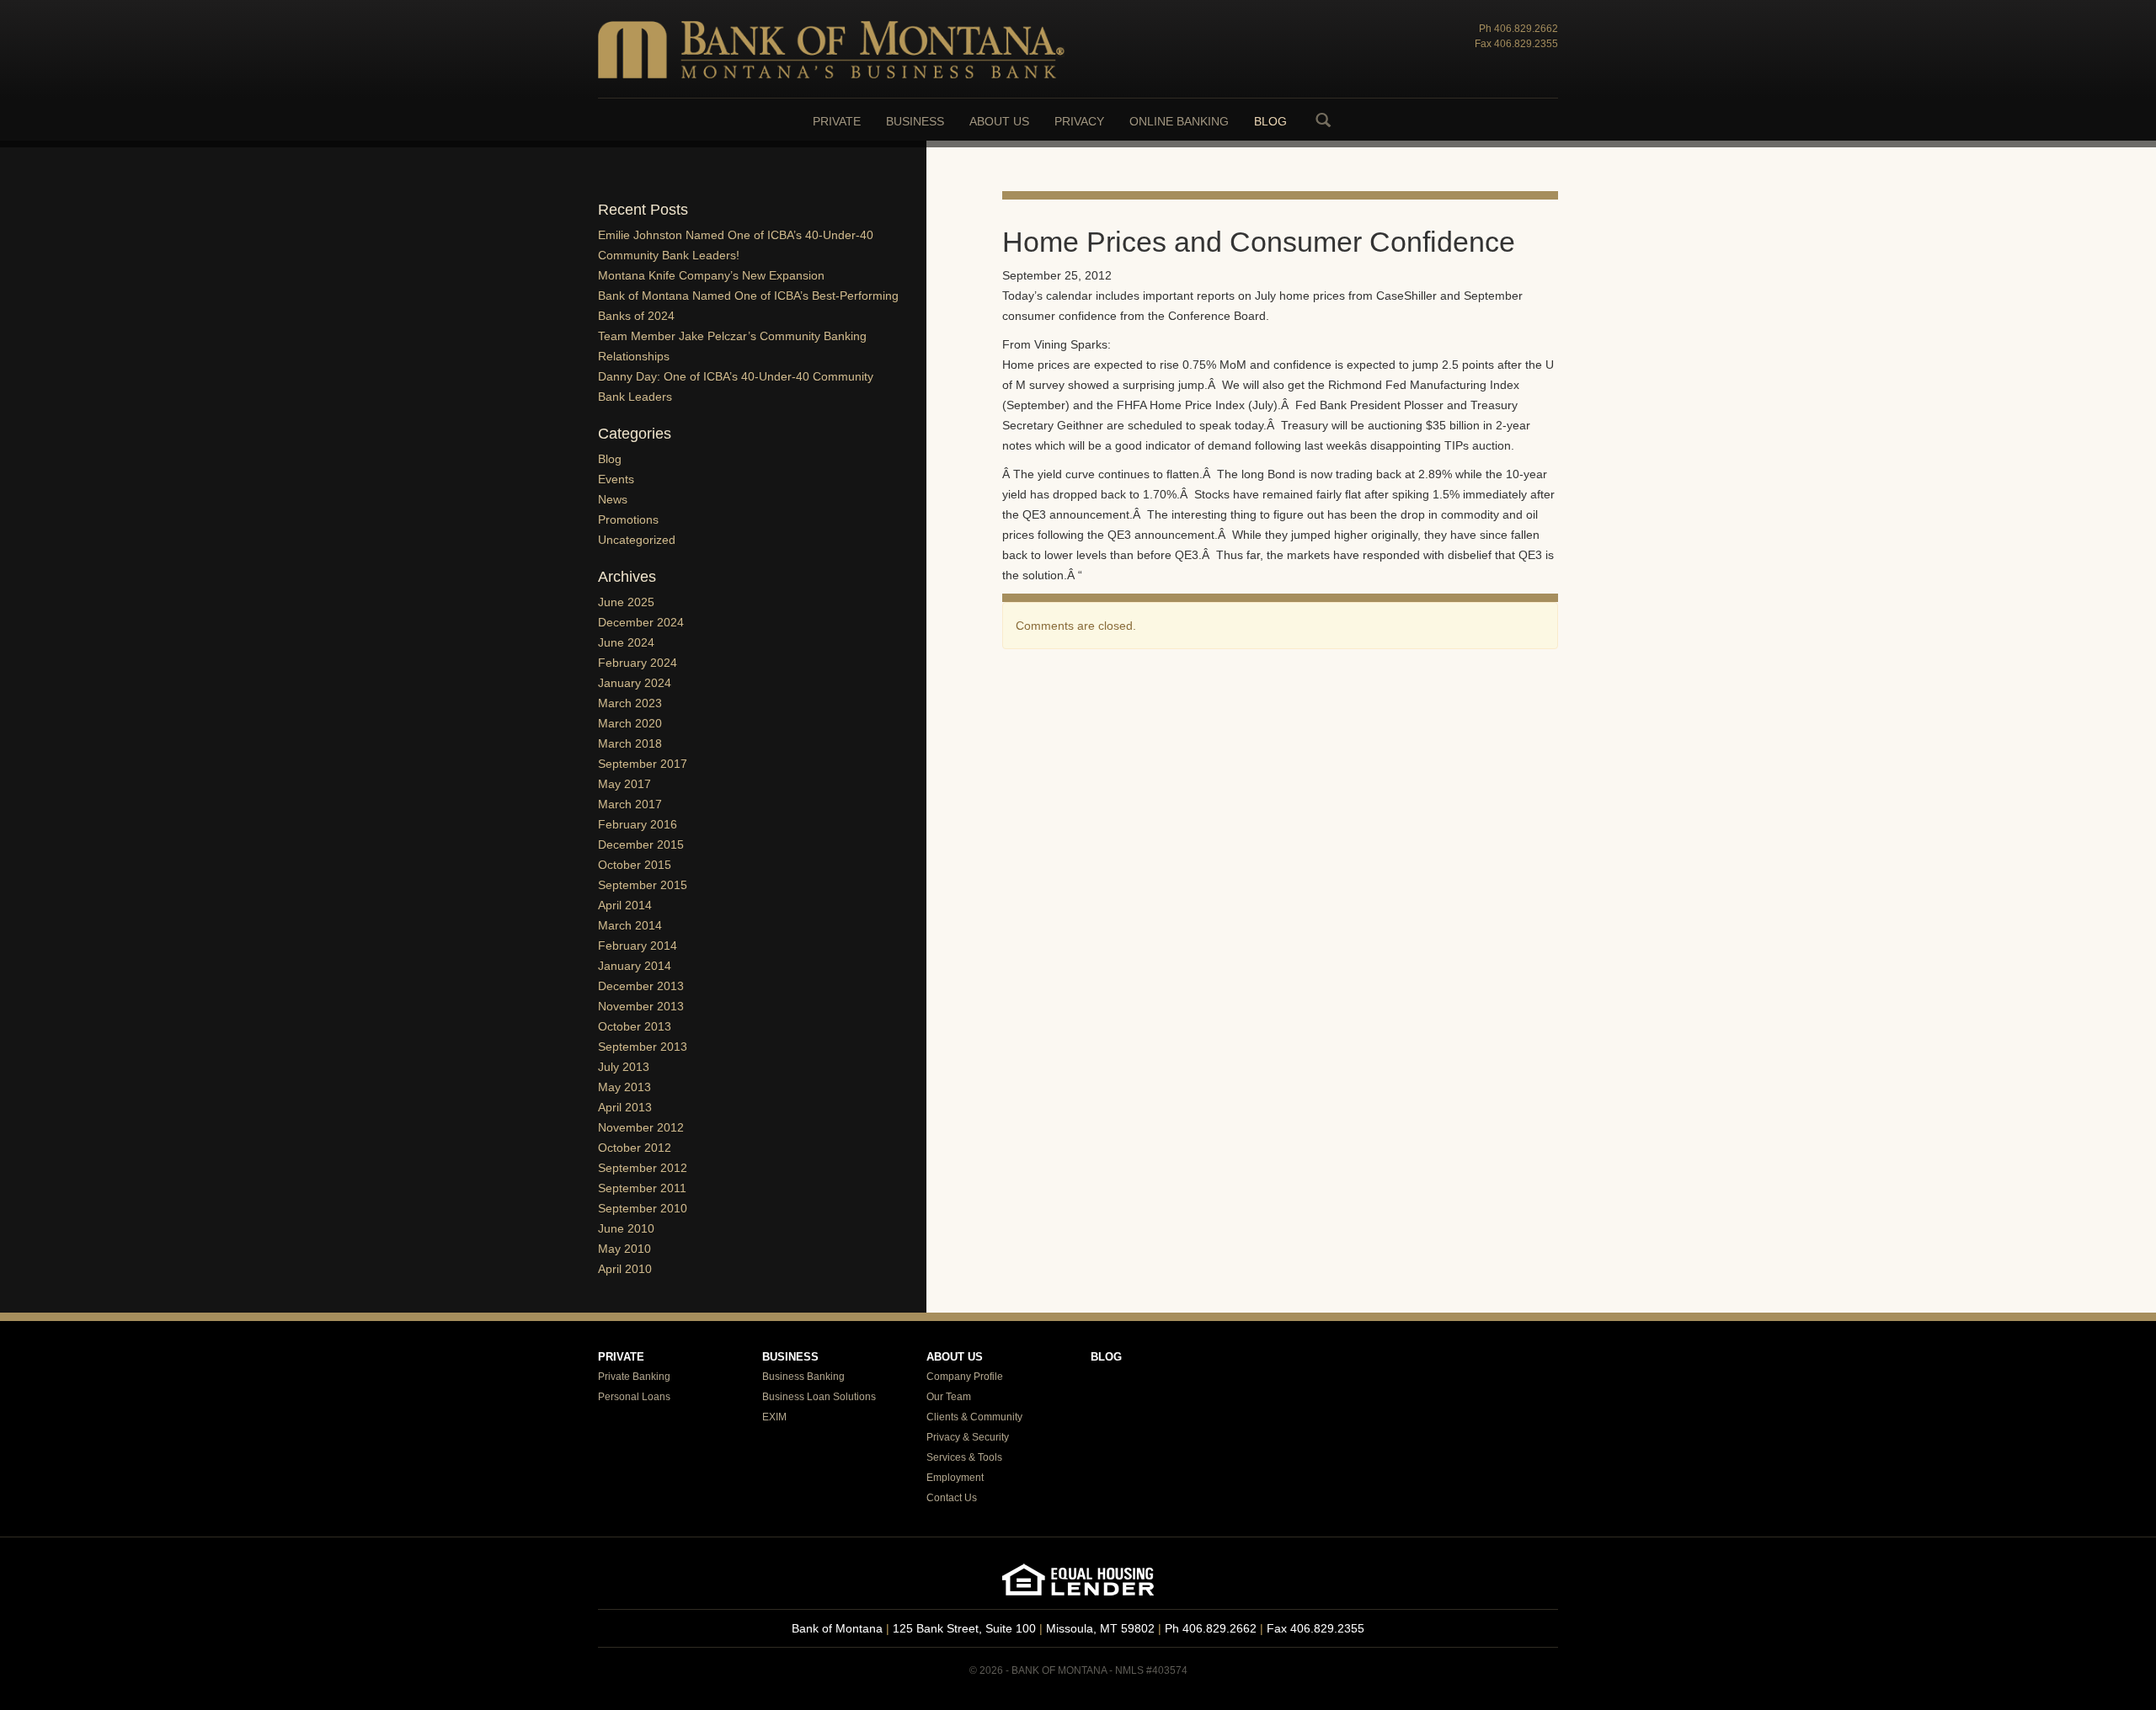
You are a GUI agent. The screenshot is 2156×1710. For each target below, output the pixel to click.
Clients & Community (974, 1417)
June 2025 (626, 602)
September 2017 (643, 764)
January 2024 (635, 683)
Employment (955, 1478)
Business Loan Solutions (819, 1397)
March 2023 (630, 703)
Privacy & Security (968, 1437)
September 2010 (643, 1208)
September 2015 (643, 885)
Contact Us (952, 1498)
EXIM (774, 1417)
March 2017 (630, 804)
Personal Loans (634, 1397)
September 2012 (643, 1168)
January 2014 (635, 966)
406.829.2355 (1526, 44)
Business (915, 121)
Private (837, 121)
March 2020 (630, 723)
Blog (1270, 121)
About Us (999, 121)
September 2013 (643, 1047)
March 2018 (630, 743)
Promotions (628, 519)
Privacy (1079, 121)
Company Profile (965, 1377)
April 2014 (625, 905)
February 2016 (638, 824)
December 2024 (641, 622)
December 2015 (641, 844)
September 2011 (642, 1188)
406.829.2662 (1526, 29)
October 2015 (635, 865)
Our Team (949, 1397)
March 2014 (630, 925)
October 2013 (635, 1026)
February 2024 (638, 663)
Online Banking (1179, 121)
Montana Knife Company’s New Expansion (711, 275)
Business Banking (803, 1377)
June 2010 (626, 1228)
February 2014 (638, 946)
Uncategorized (637, 540)
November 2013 (641, 1006)
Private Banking (634, 1377)
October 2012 (635, 1148)
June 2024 (626, 642)
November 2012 (641, 1127)
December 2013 (641, 986)
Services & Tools (964, 1457)
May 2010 (624, 1249)
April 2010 (625, 1269)
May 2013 (624, 1087)
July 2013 (624, 1067)
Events (616, 479)
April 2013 (625, 1107)
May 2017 (624, 784)
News (613, 499)
